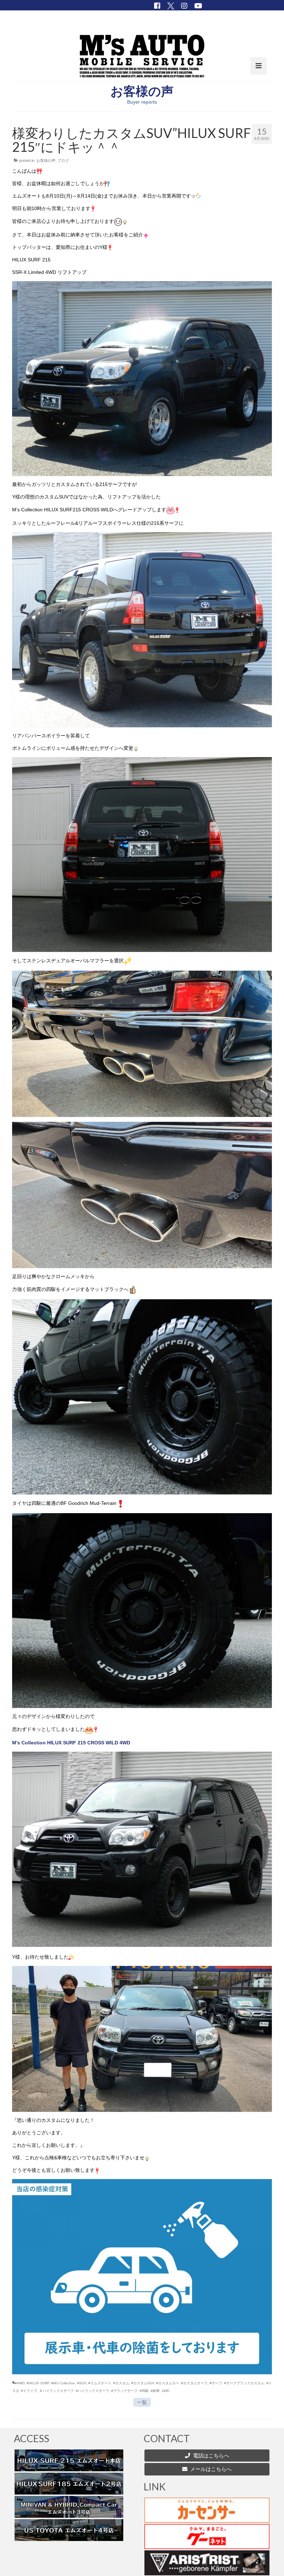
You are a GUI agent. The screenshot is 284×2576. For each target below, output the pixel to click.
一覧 (142, 2402)
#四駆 (144, 2391)
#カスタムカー (168, 2383)
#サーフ (216, 2383)
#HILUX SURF (38, 2383)
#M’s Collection (63, 2383)
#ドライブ (29, 2391)
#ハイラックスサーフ (92, 2391)
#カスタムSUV (143, 2383)
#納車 (155, 2391)
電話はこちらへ (211, 2456)
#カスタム (121, 2383)
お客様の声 (46, 161)
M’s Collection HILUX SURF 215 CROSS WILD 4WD (71, 1743)
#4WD (20, 2383)
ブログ (63, 161)
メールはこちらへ (210, 2469)
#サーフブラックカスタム (244, 2383)
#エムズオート (100, 2383)
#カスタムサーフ (194, 2383)
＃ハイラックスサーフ (56, 2391)
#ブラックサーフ (124, 2391)
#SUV (82, 2383)
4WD (166, 2391)
